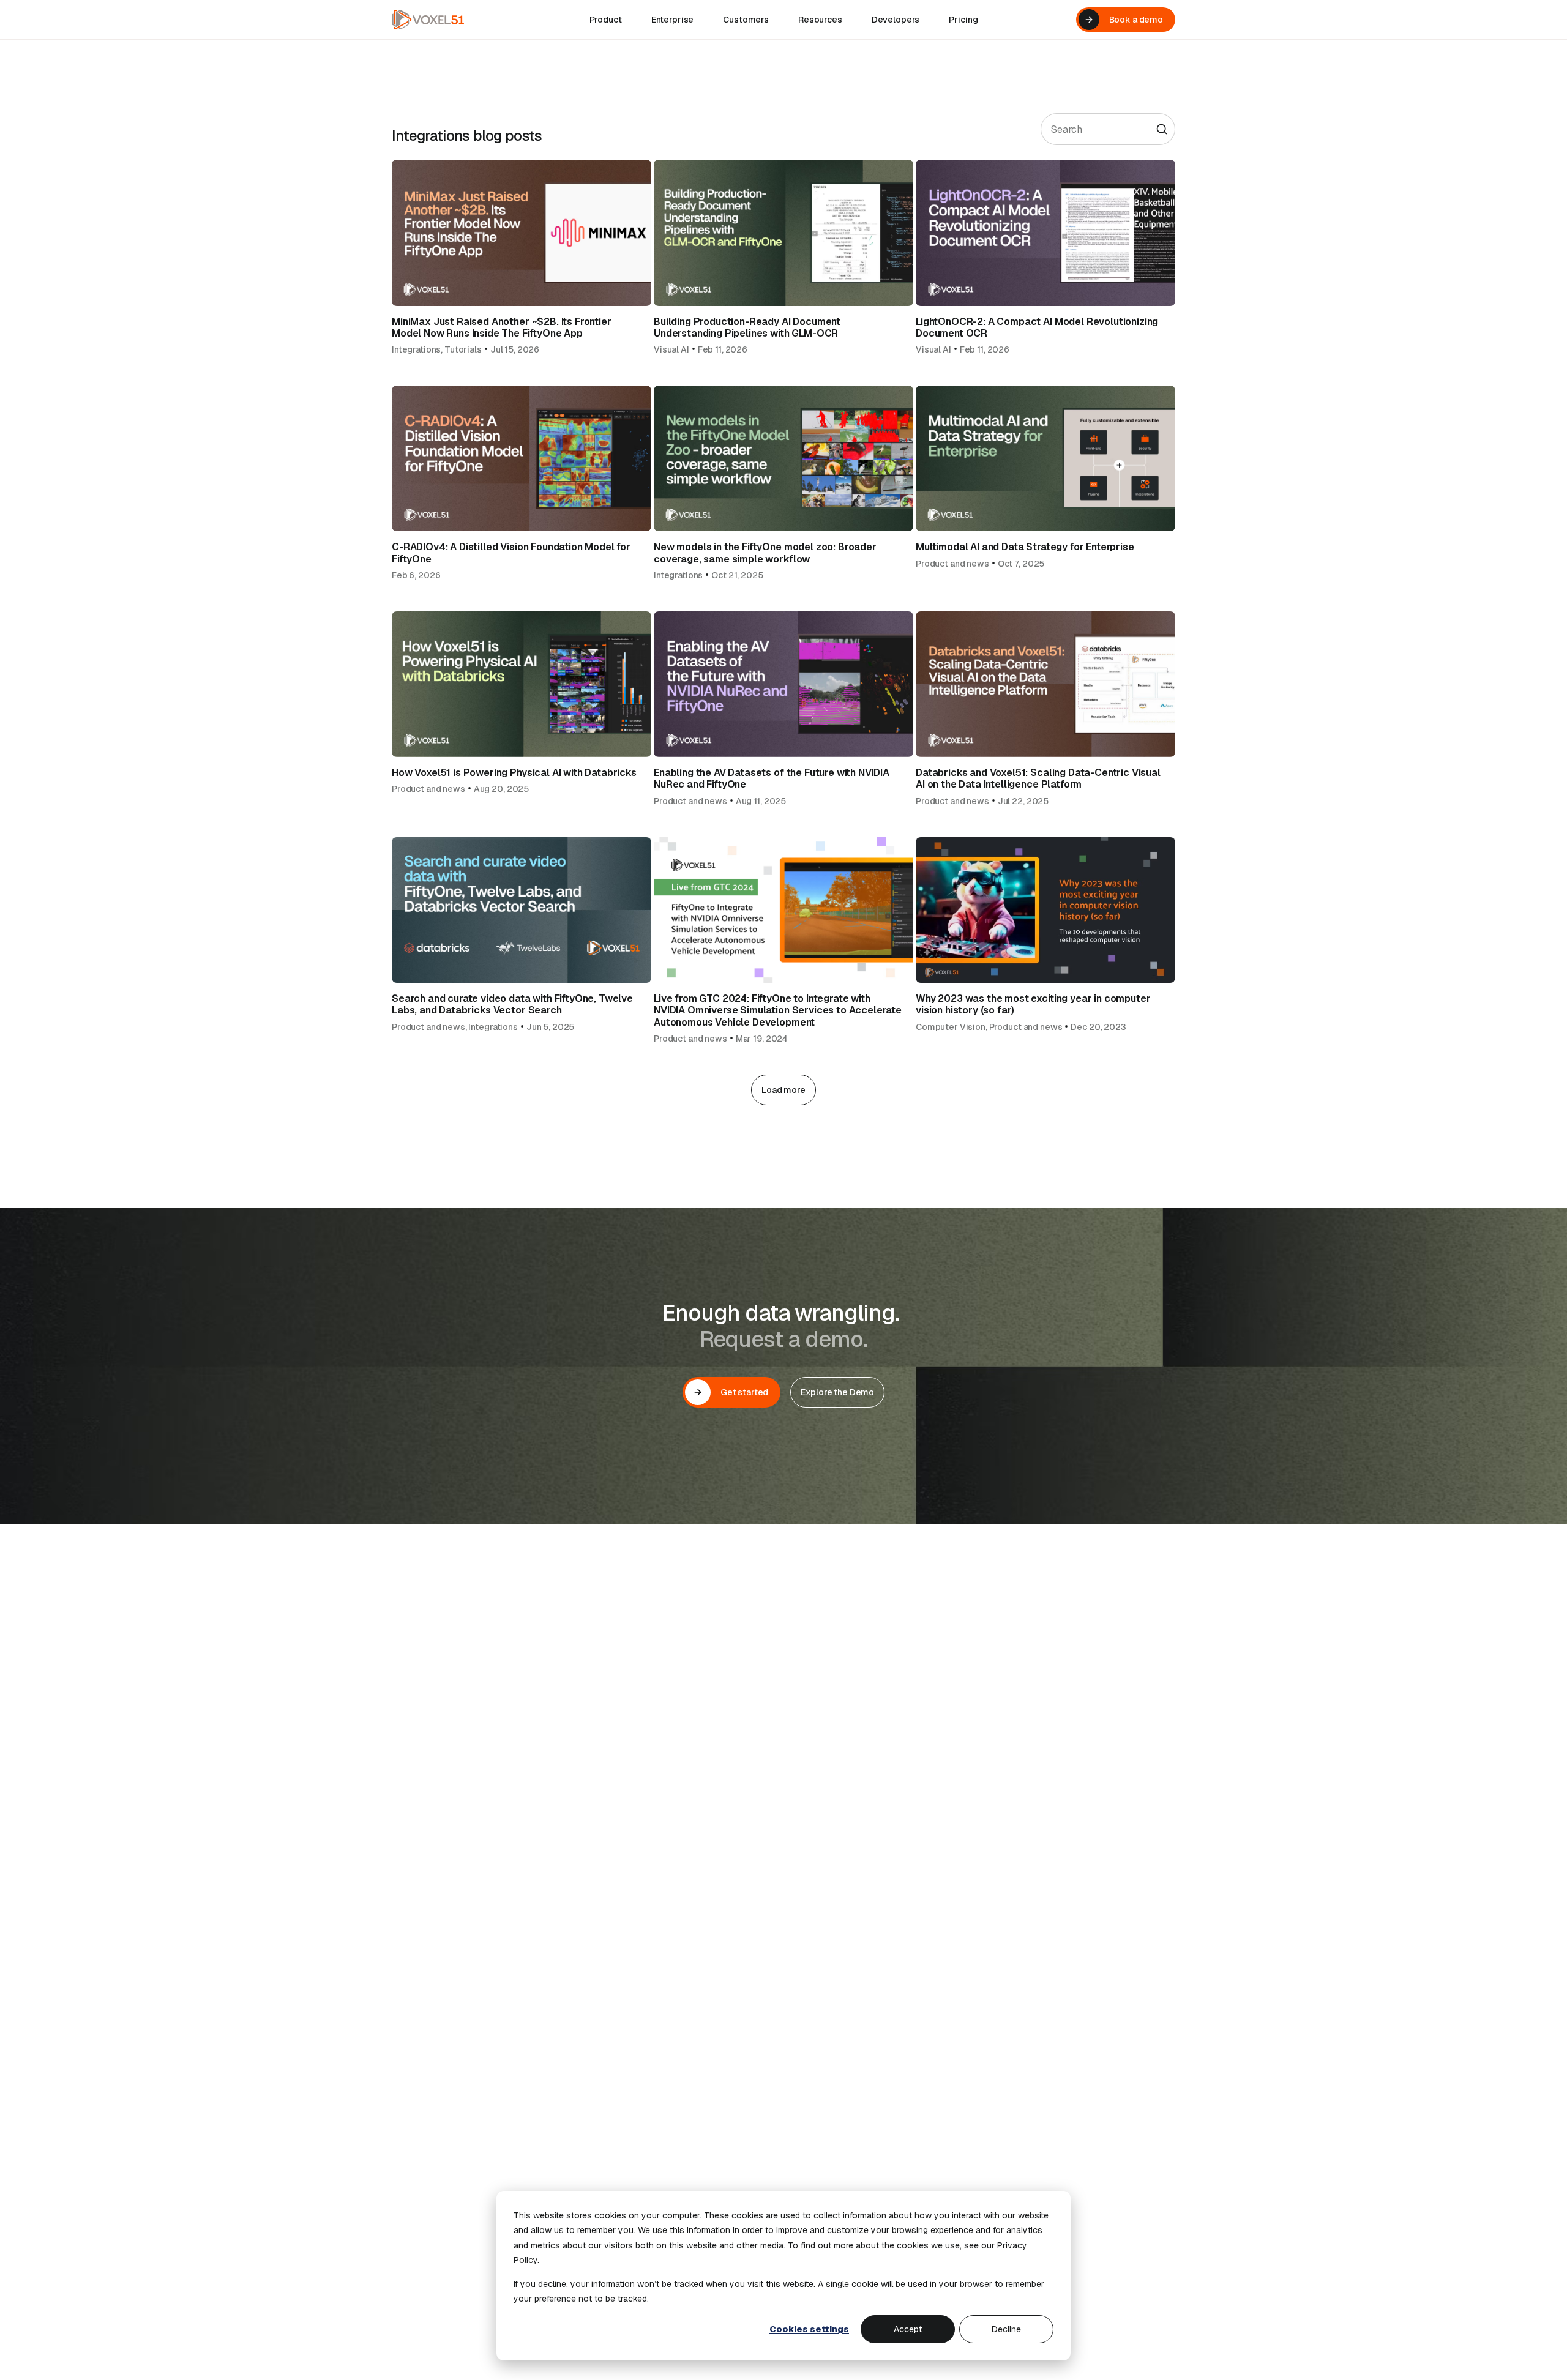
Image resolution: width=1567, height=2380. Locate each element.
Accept (908, 2329)
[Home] (428, 20)
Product (606, 20)
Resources (820, 20)
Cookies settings (809, 2329)
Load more (783, 1090)
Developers (896, 20)
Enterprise (673, 20)
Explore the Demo (837, 1392)
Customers (746, 20)
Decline (1006, 2329)
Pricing (963, 20)
